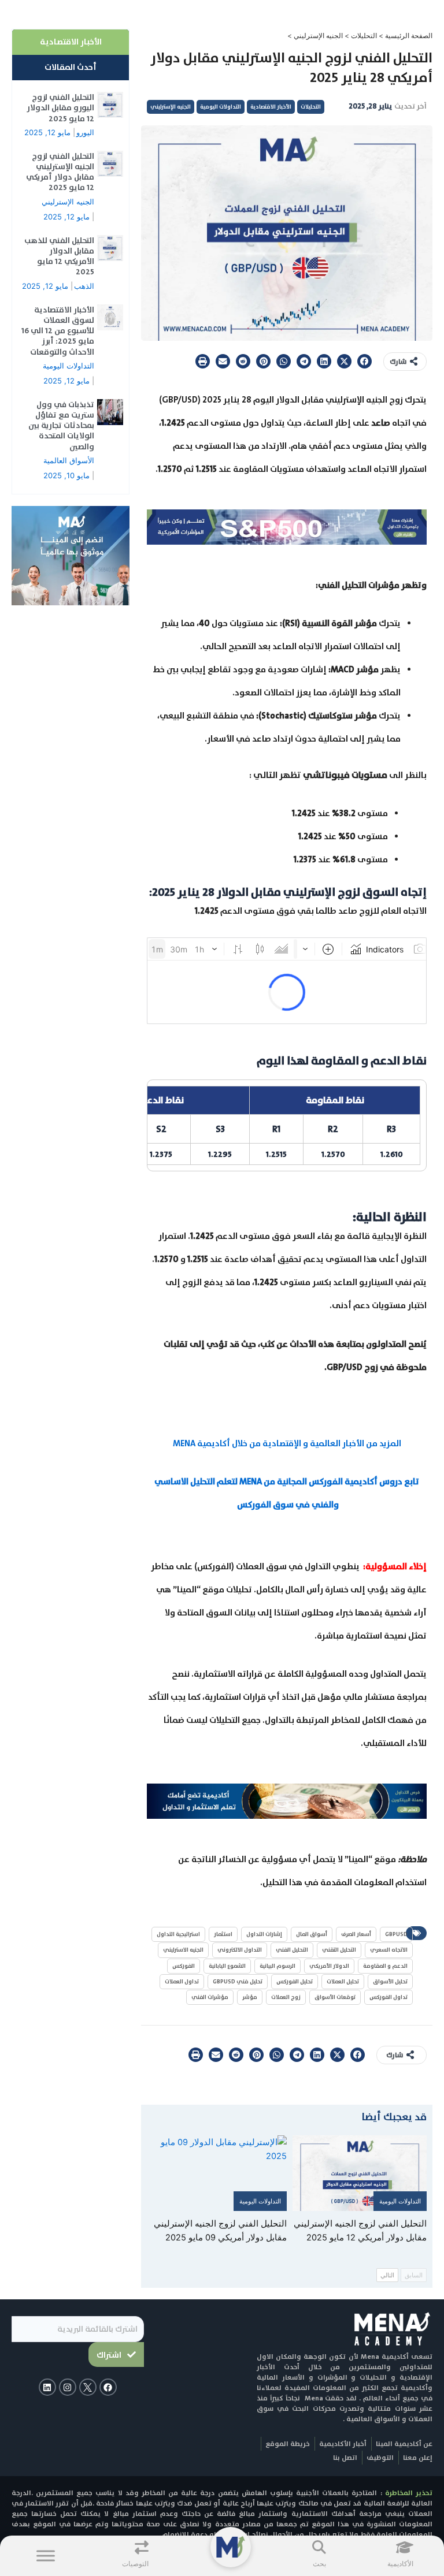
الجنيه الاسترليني (183, 1950)
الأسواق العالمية (69, 460)
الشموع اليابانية (227, 1966)
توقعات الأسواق (335, 1997)
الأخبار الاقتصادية (271, 107)
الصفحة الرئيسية (409, 36)
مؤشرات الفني (210, 1997)
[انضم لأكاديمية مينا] (71, 555)
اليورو (85, 132)
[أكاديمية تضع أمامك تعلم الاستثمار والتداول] (287, 1800)
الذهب (84, 286)
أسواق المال (312, 1934)
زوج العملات (286, 1997)
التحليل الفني (292, 1950)
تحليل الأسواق (390, 1981)
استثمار (223, 1934)
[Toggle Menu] (46, 2555)
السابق (414, 2275)
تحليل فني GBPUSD (238, 1981)
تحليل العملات (343, 1981)
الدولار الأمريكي (329, 1966)
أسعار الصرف (356, 1934)
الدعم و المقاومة (385, 1966)
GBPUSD (396, 1934)
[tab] (71, 42)
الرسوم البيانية (277, 1966)
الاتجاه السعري (389, 1950)
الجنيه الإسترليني (318, 36)
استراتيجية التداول (178, 1934)
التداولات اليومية (221, 107)
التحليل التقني (339, 1950)
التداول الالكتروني (240, 1950)
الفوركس (184, 1966)
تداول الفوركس (388, 1997)
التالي (387, 2275)
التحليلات (364, 36)
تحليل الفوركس (295, 1981)
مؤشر (250, 1997)
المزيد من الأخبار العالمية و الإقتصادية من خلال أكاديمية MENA (287, 1443)
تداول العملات (182, 1981)
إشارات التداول (264, 1934)
